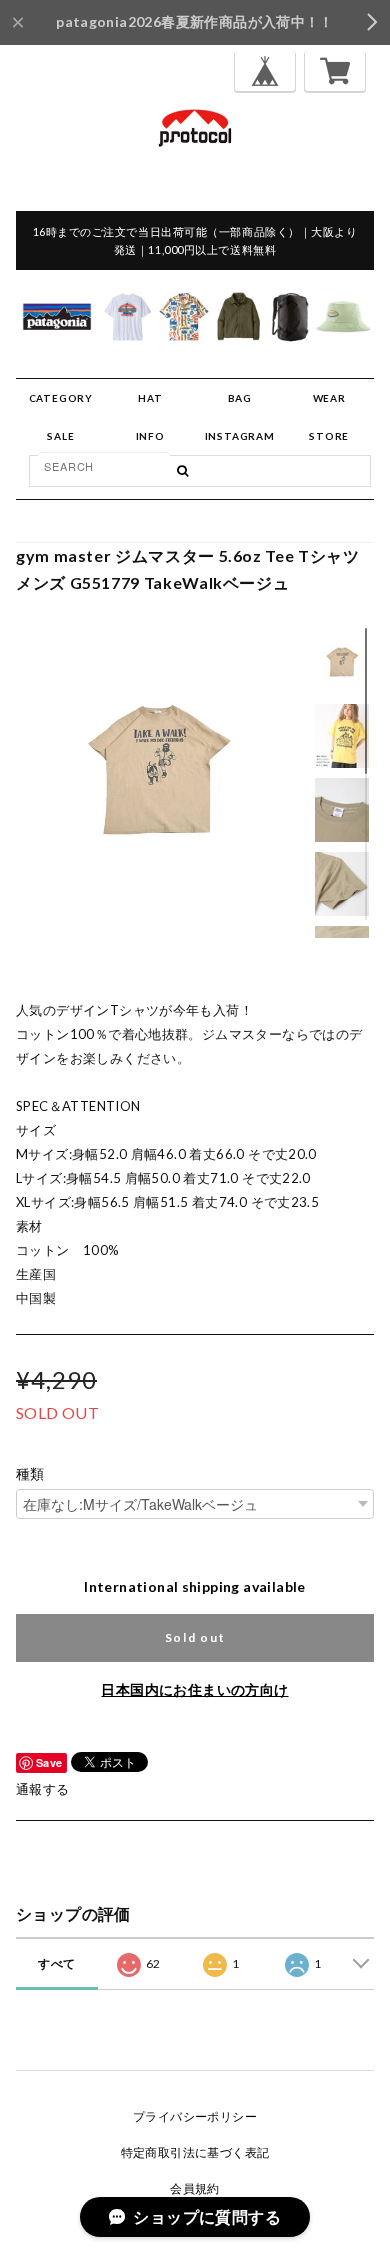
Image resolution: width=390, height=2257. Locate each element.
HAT (150, 398)
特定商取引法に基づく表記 (195, 2152)
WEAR (329, 398)
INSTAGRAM (240, 436)
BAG (240, 398)
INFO (150, 436)
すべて (56, 1963)
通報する (43, 1789)
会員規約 (195, 2188)
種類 (30, 1474)
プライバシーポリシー (195, 2116)
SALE (60, 436)
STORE (329, 436)
